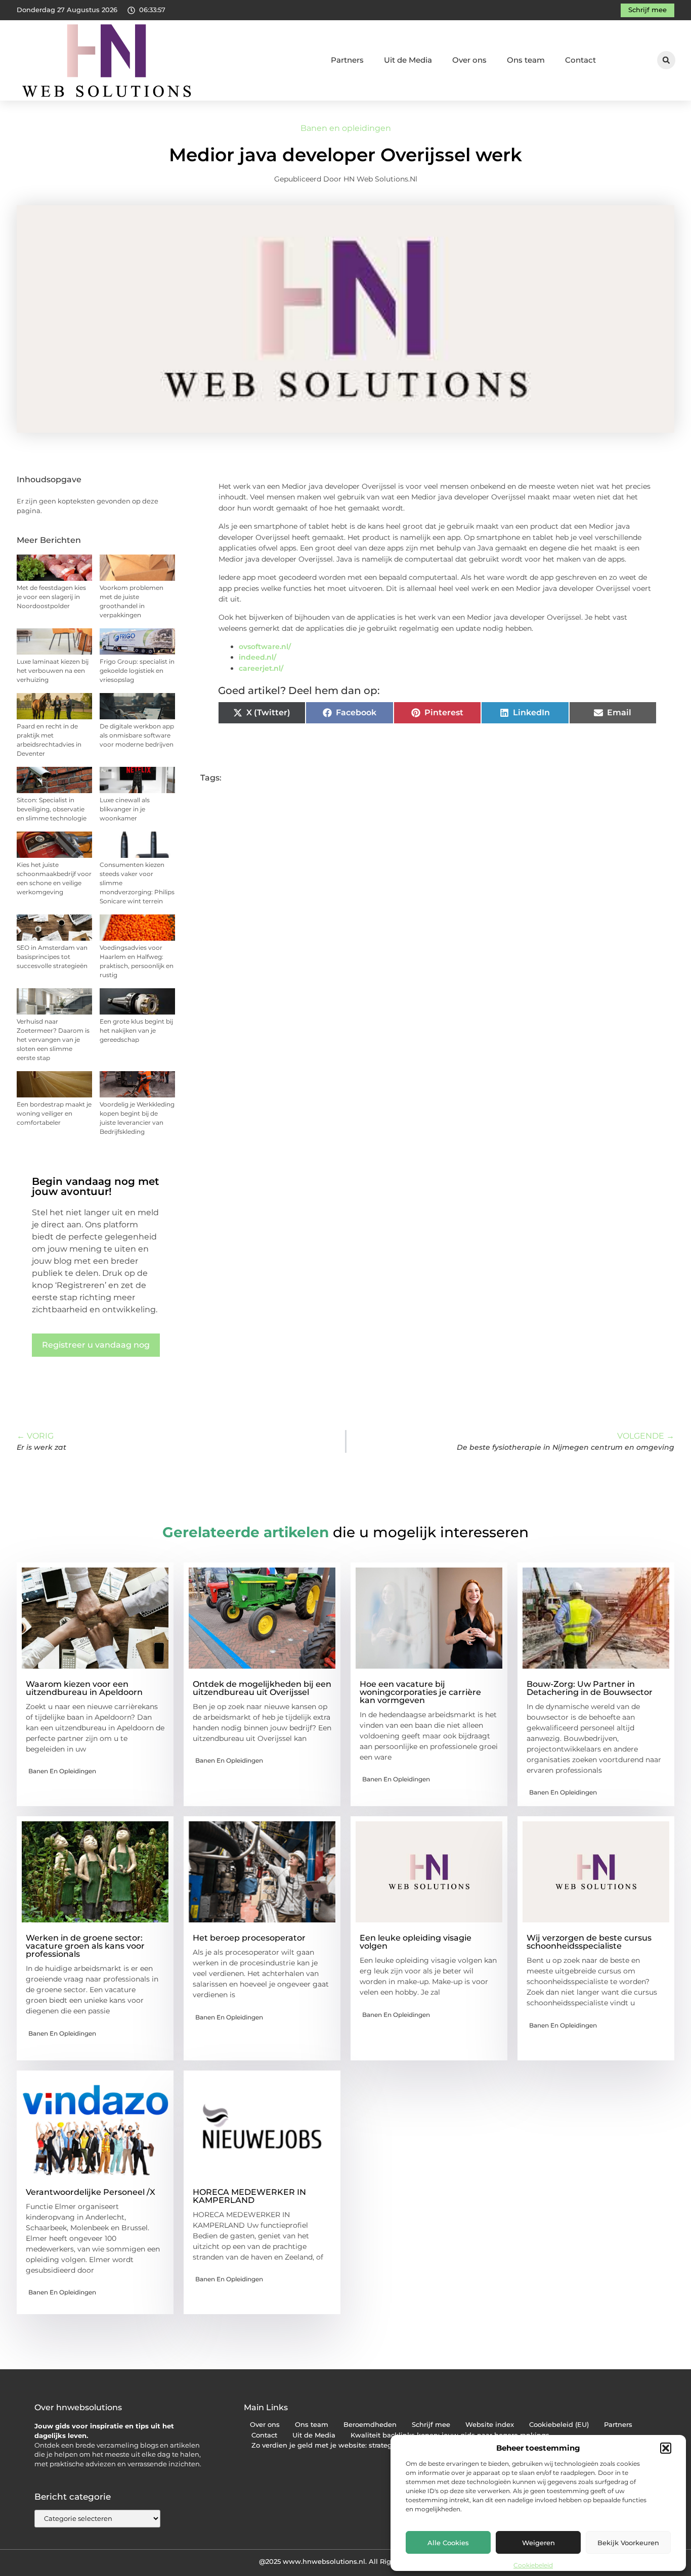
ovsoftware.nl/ (265, 647)
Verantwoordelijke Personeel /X (91, 2192)
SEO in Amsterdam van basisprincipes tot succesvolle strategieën (52, 957)
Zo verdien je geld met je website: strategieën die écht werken (357, 2445)
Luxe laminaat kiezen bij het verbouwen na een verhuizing (53, 671)
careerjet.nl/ (261, 668)
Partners (347, 60)
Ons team (526, 60)
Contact (580, 60)
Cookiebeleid (533, 2565)
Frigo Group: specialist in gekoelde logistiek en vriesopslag (137, 671)
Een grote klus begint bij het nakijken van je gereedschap (136, 1030)
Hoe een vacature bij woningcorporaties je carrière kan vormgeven (420, 1692)
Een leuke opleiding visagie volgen (416, 1942)
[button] (666, 2448)
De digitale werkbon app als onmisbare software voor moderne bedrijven (137, 735)
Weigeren (538, 2543)
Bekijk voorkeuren (628, 2543)
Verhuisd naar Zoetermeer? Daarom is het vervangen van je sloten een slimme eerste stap (53, 1040)
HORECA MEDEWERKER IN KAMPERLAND (249, 2196)
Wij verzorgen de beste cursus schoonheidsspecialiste (589, 1942)
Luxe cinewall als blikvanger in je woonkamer (125, 809)
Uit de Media (408, 60)
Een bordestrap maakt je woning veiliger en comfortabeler (54, 1113)
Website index (490, 2425)
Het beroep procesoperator (249, 1938)
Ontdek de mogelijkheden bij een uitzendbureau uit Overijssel (262, 1688)
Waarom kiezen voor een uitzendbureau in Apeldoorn (84, 1688)
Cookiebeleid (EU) (559, 2425)
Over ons (469, 60)
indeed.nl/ (257, 657)
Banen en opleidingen (346, 128)
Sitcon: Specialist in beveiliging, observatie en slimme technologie (52, 809)
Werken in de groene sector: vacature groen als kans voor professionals (85, 1946)
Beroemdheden (370, 2425)
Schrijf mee (431, 2425)
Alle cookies (448, 2543)
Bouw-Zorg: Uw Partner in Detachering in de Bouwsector (590, 1688)
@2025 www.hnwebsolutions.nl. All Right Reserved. (346, 2561)
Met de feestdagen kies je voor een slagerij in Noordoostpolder (51, 597)
